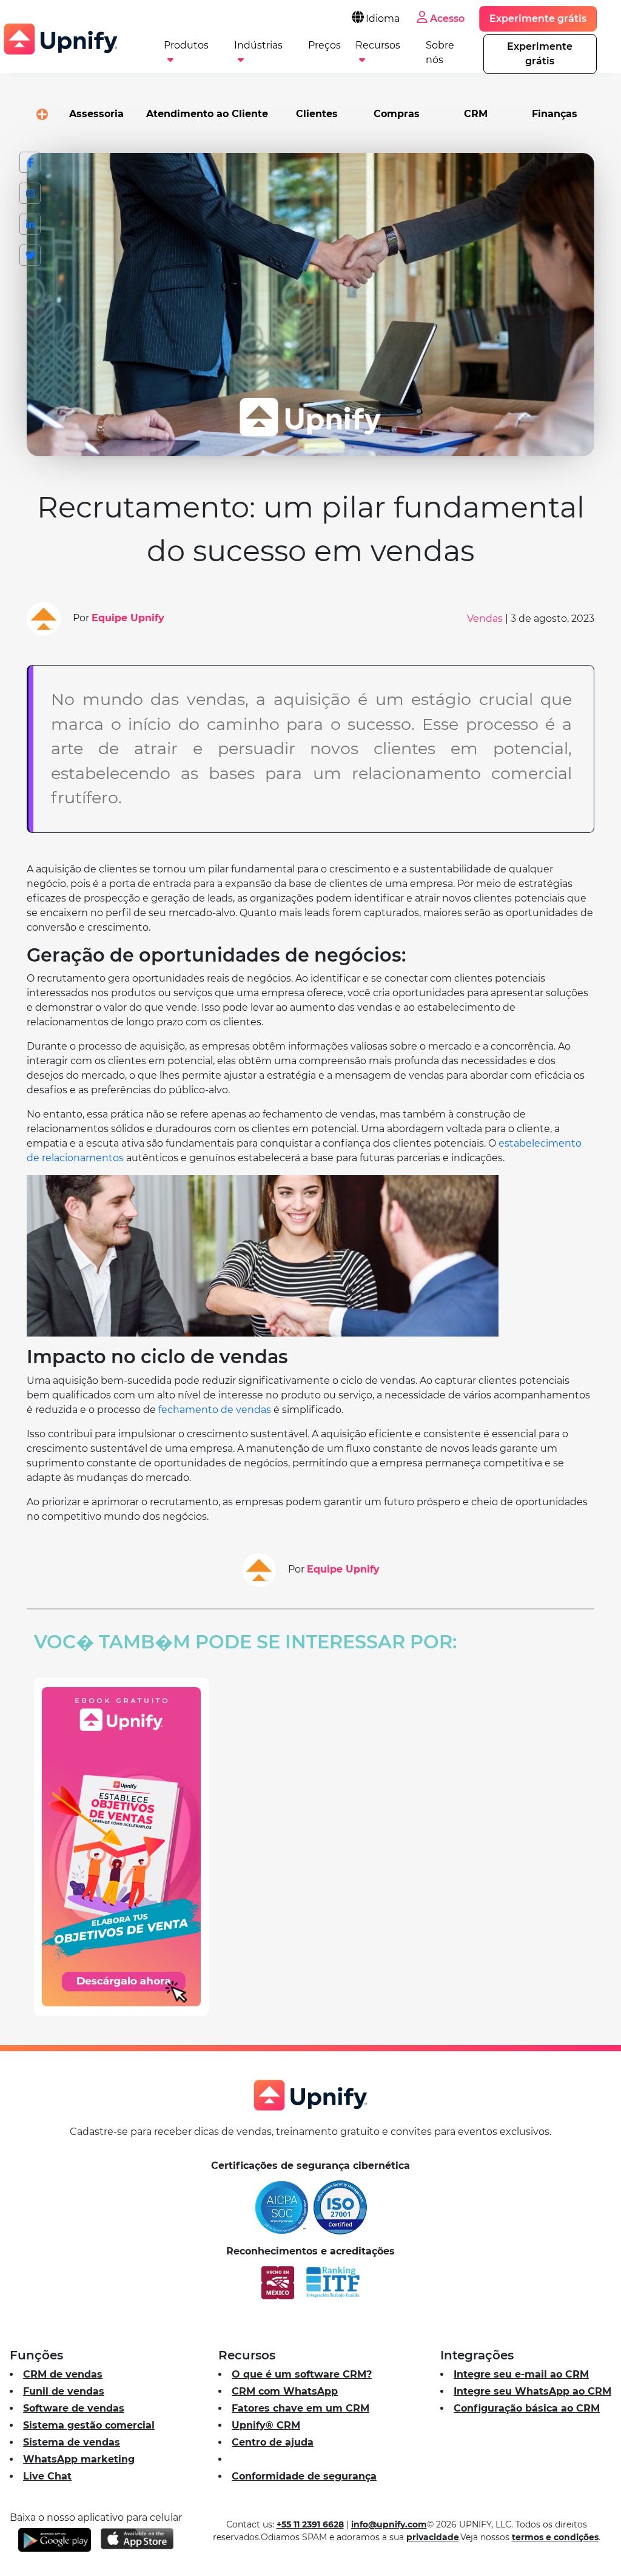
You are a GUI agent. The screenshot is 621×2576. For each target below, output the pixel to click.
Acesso (447, 19)
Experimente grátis (538, 19)
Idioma (383, 19)
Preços (324, 45)
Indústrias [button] (258, 45)
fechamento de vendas (215, 1410)
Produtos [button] (186, 45)
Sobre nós (440, 50)
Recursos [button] (378, 45)
